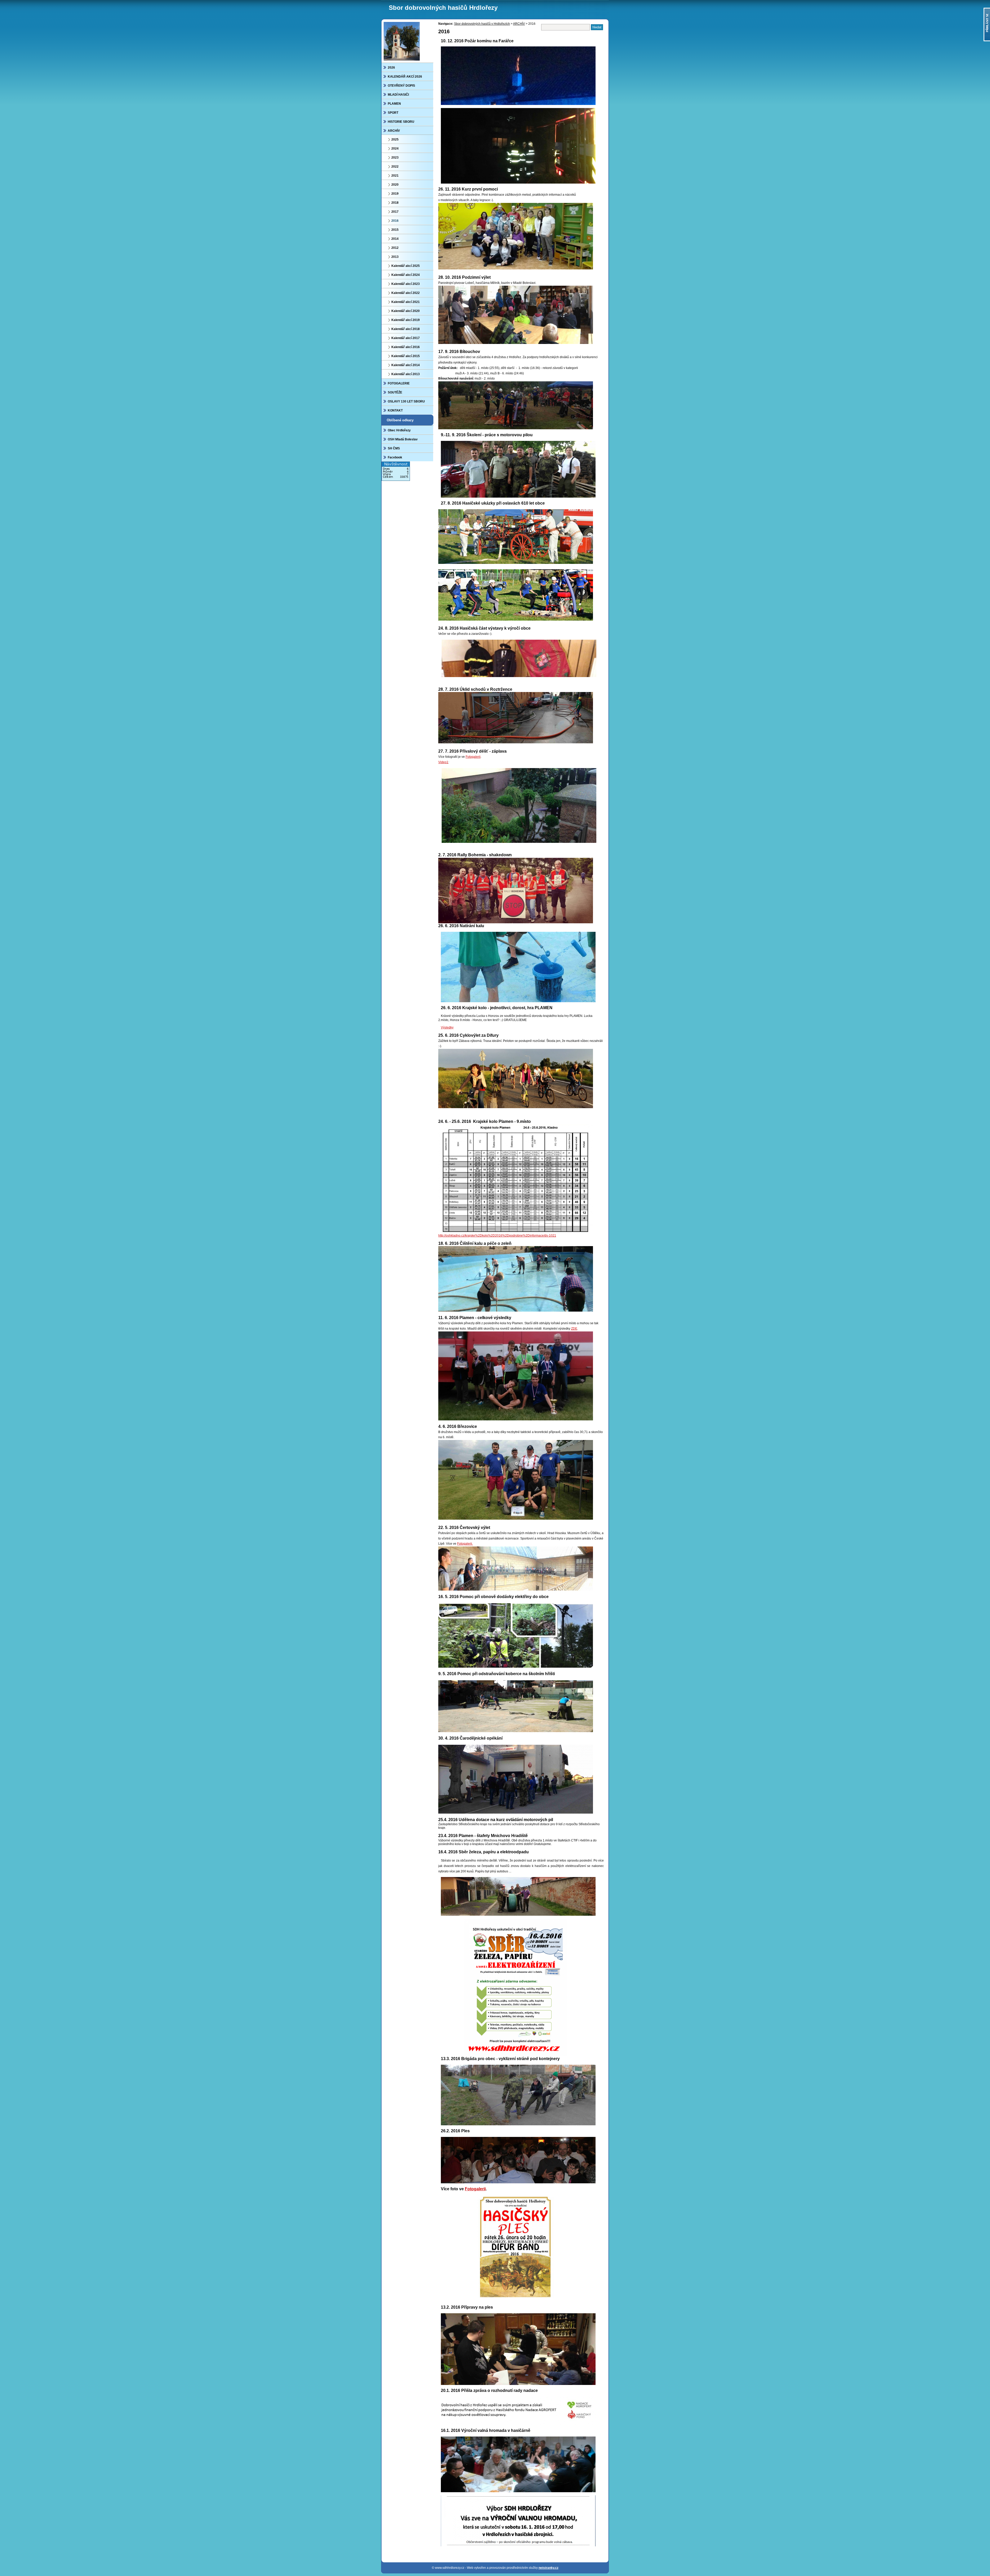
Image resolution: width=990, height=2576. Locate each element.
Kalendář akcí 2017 (406, 338)
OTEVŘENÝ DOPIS (401, 86)
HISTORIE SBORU (401, 122)
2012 (395, 248)
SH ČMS (394, 448)
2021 (395, 176)
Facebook (395, 457)
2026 (391, 68)
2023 (395, 158)
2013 (395, 257)
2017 (395, 212)
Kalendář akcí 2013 (406, 374)
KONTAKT (395, 410)
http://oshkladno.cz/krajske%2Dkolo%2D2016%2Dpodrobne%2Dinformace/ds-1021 (497, 1236)
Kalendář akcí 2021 (406, 302)
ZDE (574, 1329)
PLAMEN (394, 104)
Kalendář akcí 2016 (406, 347)
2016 (395, 221)
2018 (395, 203)
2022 (395, 167)
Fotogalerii (473, 757)
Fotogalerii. (465, 1544)
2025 (395, 139)
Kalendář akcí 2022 (406, 293)
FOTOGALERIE (399, 383)
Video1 (443, 762)
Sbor (443, 8)
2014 (395, 239)
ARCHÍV (394, 131)
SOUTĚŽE (395, 392)
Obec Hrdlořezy (399, 430)
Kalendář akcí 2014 (406, 365)
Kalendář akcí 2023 (406, 284)
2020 (395, 185)
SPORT (393, 113)
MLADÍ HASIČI (398, 95)
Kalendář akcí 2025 (406, 266)
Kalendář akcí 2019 (406, 320)
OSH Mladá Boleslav (403, 439)
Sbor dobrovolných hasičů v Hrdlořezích (482, 24)
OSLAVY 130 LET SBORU (406, 401)
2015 (395, 230)
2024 (395, 149)
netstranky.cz (548, 2568)
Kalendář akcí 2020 (406, 311)
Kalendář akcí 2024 (406, 275)
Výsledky (447, 1027)
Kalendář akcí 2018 (406, 329)
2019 (395, 194)
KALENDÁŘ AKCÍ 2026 (405, 77)
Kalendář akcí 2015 (406, 356)
